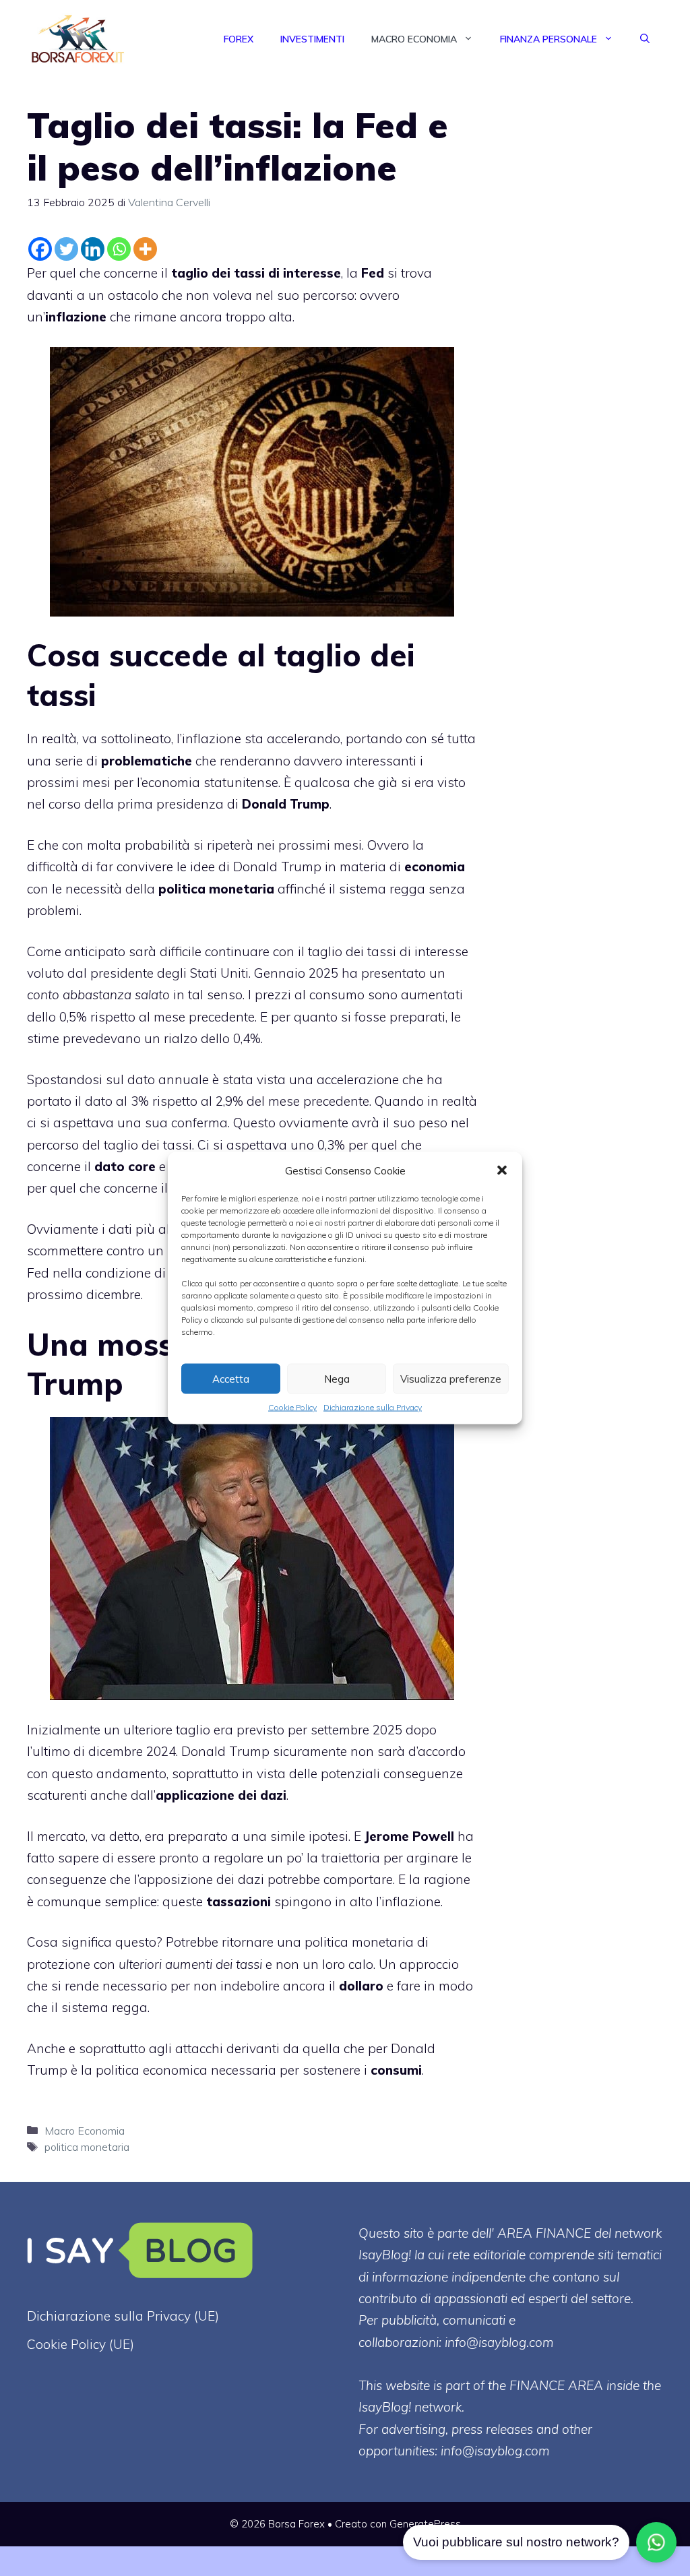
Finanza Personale (548, 39)
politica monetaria (87, 2147)
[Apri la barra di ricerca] (645, 39)
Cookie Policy (292, 1407)
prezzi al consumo (310, 995)
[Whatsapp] (119, 249)
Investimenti (312, 39)
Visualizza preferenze (451, 1378)
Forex (239, 39)
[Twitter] (66, 249)
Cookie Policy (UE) (81, 2344)
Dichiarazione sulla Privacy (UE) (123, 2316)
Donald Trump (225, 1751)
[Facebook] (40, 249)
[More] (145, 249)
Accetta (231, 1378)
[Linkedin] (93, 249)
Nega (337, 1378)
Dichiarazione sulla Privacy (373, 1407)
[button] (502, 1170)
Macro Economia (414, 39)
